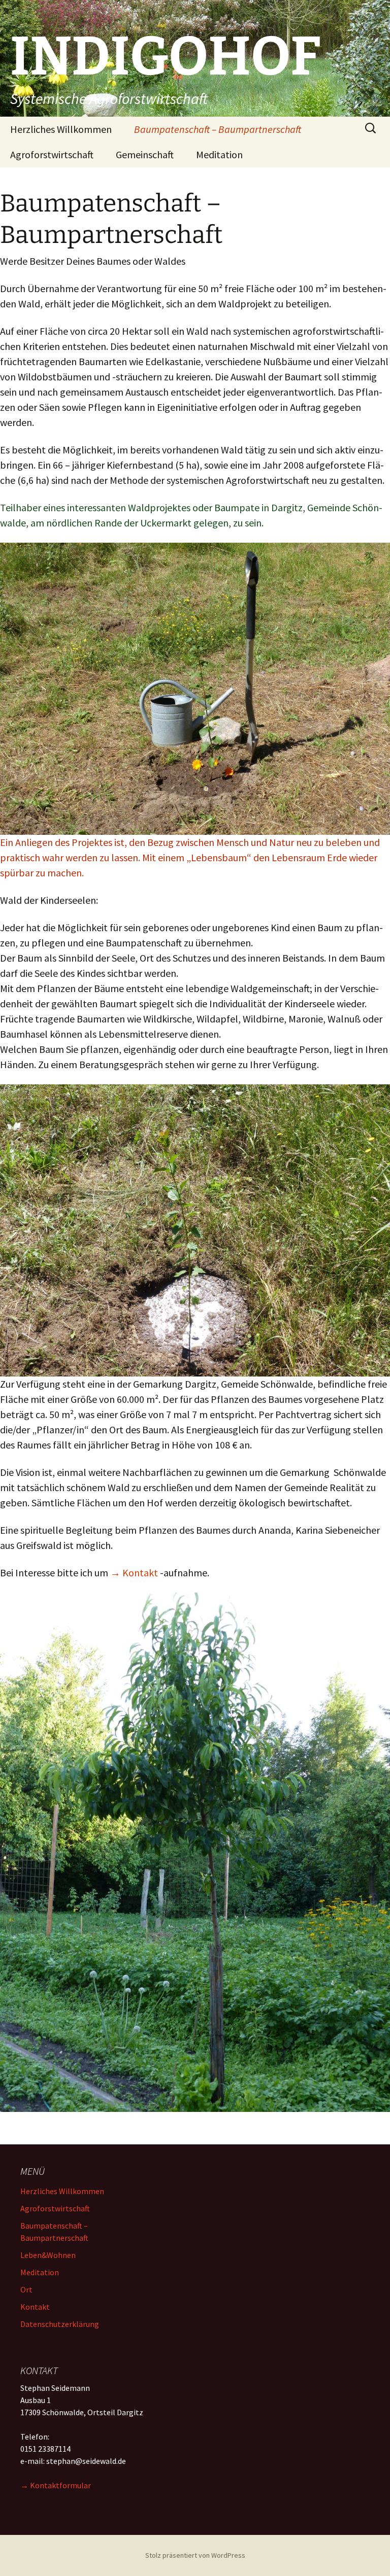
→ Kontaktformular (56, 2485)
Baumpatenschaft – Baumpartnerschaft (218, 129)
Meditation (219, 154)
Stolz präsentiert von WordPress (195, 2555)
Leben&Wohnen (48, 2255)
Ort (26, 2289)
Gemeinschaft (145, 154)
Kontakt (35, 2307)
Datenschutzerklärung (60, 2324)
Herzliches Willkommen (61, 129)
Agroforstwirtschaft (52, 154)
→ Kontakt (134, 1573)
